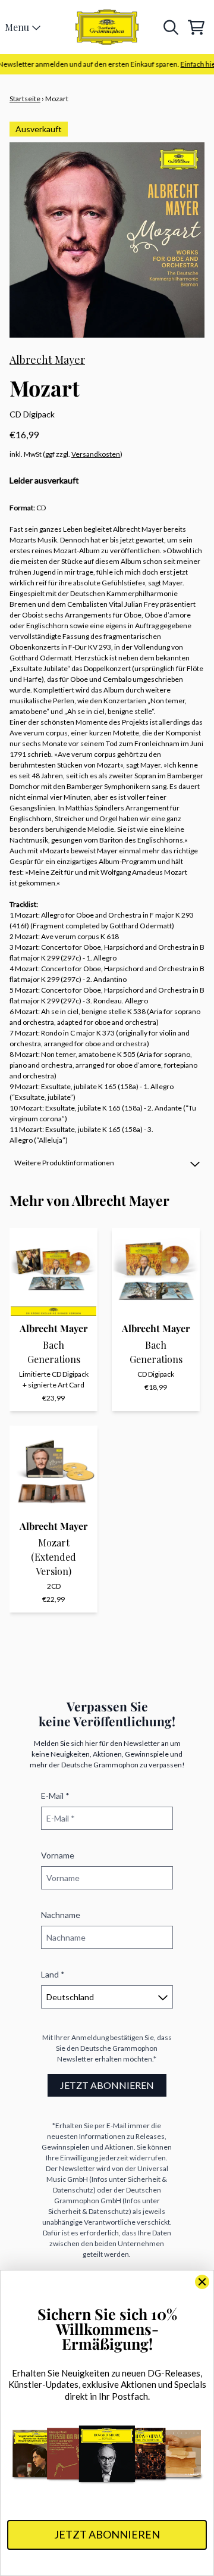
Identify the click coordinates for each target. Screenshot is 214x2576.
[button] (107, 1163)
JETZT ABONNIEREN (107, 2085)
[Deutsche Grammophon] (107, 27)
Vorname (58, 1855)
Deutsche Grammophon (119, 2048)
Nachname (61, 1915)
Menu (17, 27)
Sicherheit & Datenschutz (89, 2211)
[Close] (202, 2282)
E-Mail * (55, 1796)
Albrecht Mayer (47, 360)
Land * (53, 1974)
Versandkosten (96, 454)
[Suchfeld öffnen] (170, 27)
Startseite (25, 99)
